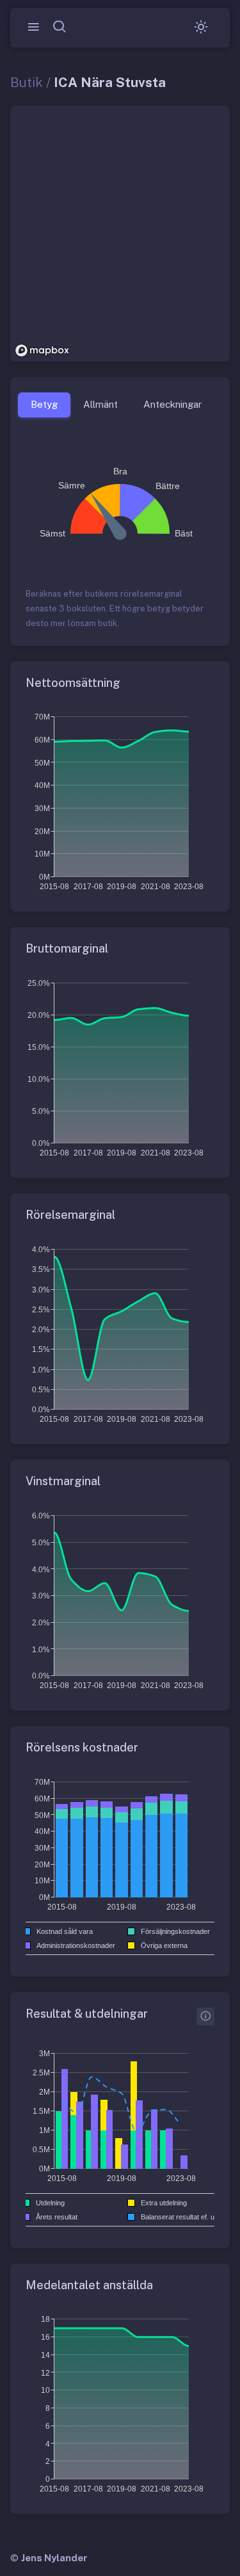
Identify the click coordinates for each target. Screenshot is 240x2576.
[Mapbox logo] (42, 350)
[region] (120, 234)
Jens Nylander (54, 2558)
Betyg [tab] (44, 404)
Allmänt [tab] (100, 404)
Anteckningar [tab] (172, 404)
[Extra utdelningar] (205, 2017)
